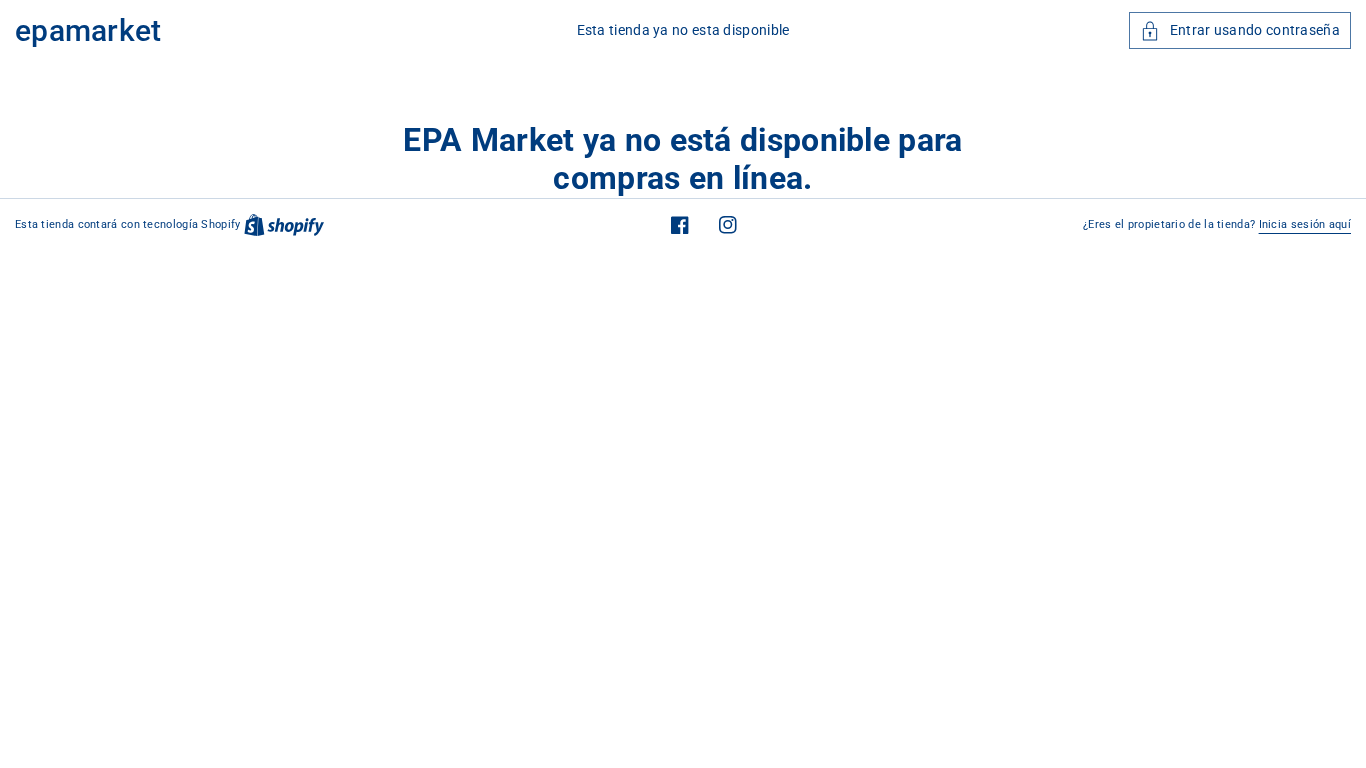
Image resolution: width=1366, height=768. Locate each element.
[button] (1240, 30)
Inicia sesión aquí (1305, 224)
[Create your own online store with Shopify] (284, 224)
